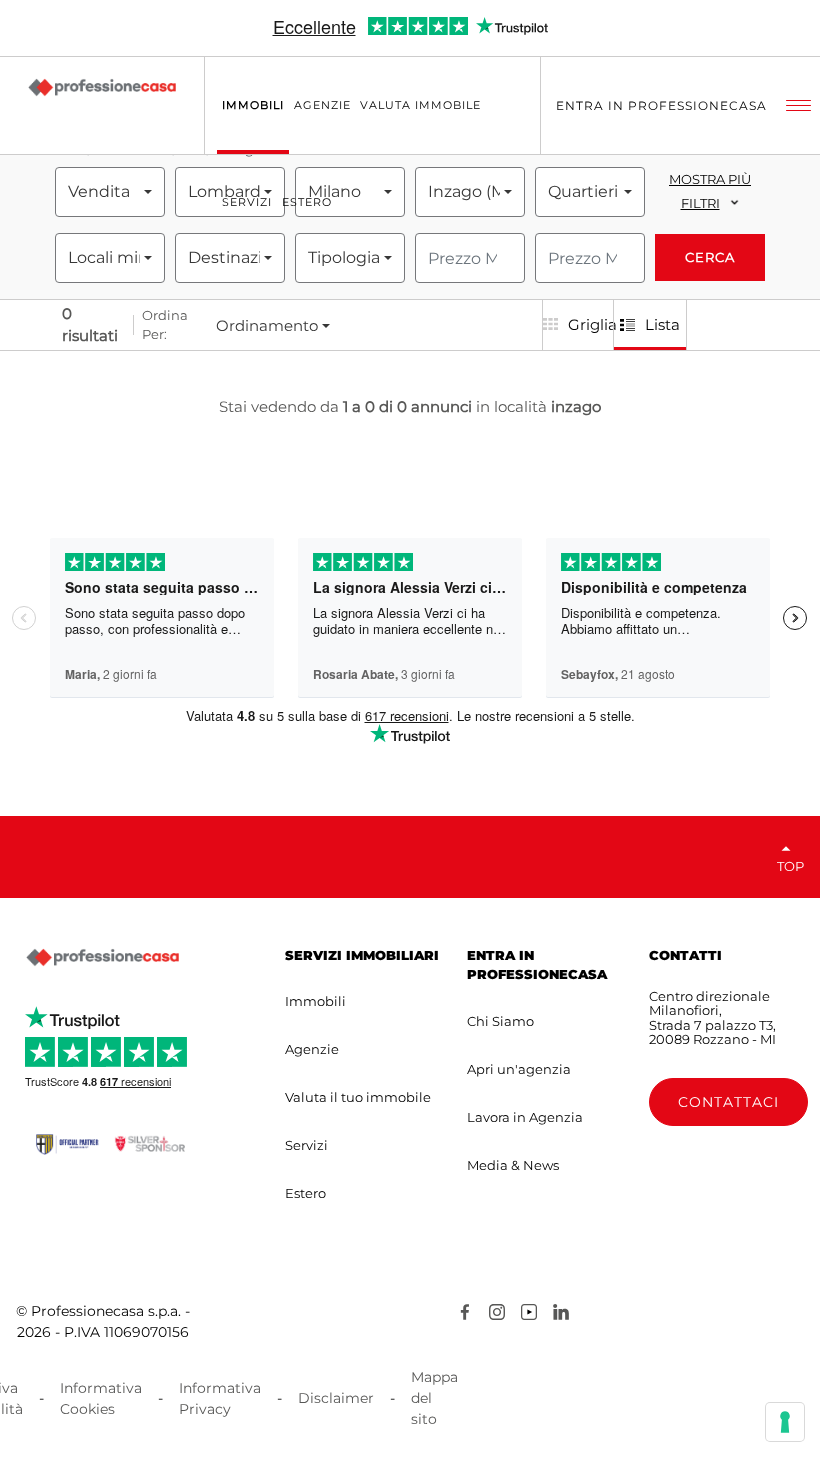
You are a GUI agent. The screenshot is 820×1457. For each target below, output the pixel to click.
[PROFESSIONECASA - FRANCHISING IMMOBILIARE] (102, 958)
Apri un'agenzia (519, 1069)
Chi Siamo (500, 1021)
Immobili (315, 1001)
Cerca (710, 257)
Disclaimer (336, 1398)
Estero (305, 1193)
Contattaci (728, 1102)
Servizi (306, 1145)
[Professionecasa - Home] (102, 87)
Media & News (513, 1165)
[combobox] (110, 192)
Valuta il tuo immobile (358, 1097)
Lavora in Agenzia (525, 1117)
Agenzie (312, 1049)
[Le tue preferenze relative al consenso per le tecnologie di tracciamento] (785, 1422)
